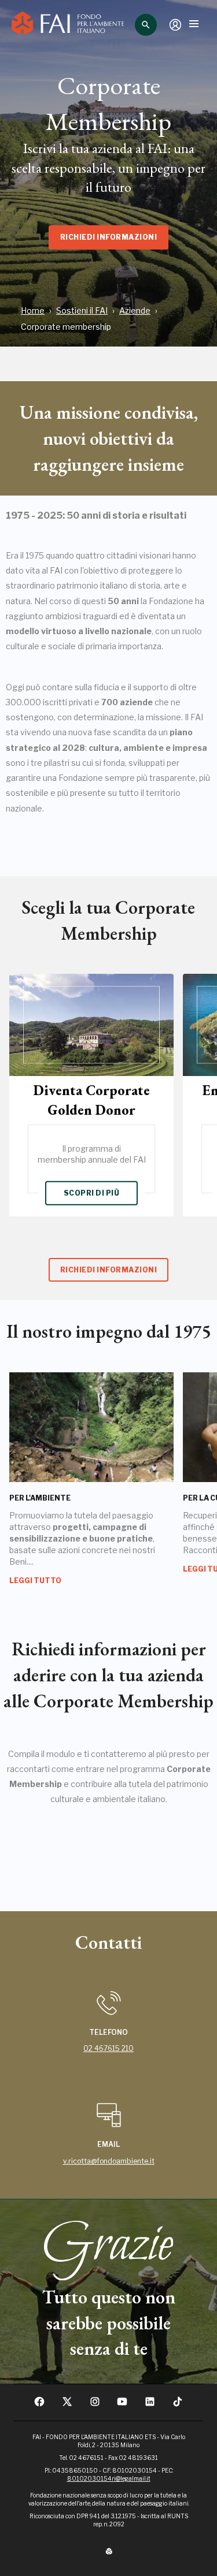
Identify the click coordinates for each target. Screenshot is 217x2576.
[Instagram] (95, 2405)
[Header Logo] (68, 25)
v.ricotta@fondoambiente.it (109, 2161)
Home (33, 310)
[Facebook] (39, 2405)
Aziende (135, 310)
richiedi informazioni (108, 237)
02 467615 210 (108, 2048)
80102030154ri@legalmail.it (109, 2478)
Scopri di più (91, 1193)
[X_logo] (67, 2405)
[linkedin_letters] (150, 2405)
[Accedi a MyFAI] (175, 25)
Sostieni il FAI (82, 310)
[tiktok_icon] (178, 2405)
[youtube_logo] (122, 2405)
